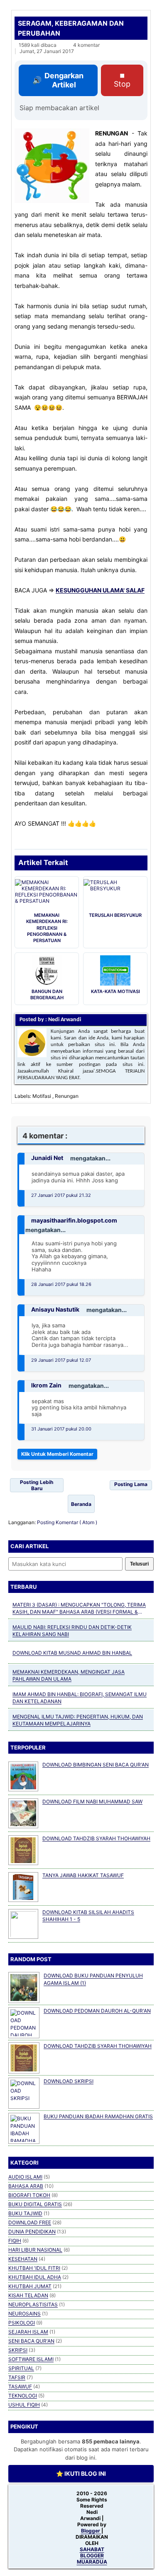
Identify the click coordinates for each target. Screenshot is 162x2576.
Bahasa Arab (26, 2186)
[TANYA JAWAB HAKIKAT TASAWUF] (23, 1887)
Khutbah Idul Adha (35, 2277)
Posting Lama (131, 1484)
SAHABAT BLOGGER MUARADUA (92, 2555)
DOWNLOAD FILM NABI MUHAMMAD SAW (92, 1802)
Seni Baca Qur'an (31, 2341)
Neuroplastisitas (33, 2304)
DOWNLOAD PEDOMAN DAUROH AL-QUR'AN (97, 2011)
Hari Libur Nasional (35, 2250)
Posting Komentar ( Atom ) (67, 1522)
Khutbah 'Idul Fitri (34, 2268)
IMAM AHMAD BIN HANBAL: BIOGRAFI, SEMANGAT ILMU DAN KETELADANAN (80, 1698)
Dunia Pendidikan (32, 2232)
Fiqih (15, 2241)
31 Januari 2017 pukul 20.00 (61, 1429)
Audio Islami (25, 2177)
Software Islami (31, 2359)
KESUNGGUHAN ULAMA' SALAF (100, 590)
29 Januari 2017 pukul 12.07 (61, 1360)
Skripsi (18, 2350)
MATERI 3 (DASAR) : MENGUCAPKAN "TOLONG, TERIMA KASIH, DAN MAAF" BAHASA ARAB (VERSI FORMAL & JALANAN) (79, 1609)
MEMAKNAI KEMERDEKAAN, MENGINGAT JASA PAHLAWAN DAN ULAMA (69, 1675)
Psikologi (22, 2323)
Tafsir (17, 2377)
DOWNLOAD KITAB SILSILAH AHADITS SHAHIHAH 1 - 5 (88, 1916)
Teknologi (23, 2396)
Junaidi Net (47, 1158)
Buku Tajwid (25, 2213)
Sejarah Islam (28, 2332)
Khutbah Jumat (30, 2286)
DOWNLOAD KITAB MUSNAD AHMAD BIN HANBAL (72, 1653)
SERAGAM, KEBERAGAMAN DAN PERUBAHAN (71, 28)
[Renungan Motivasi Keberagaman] (52, 166)
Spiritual (21, 2368)
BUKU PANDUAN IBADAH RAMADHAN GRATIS (98, 2116)
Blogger (91, 2531)
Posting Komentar (57, 1454)
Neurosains (25, 2314)
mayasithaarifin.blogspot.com (74, 1220)
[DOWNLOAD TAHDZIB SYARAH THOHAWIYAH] (23, 1850)
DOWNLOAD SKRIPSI (69, 2081)
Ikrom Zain (46, 1385)
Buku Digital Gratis (35, 2204)
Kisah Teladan (28, 2295)
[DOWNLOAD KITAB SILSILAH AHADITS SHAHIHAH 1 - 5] (23, 1924)
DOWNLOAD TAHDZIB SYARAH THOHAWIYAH (96, 1838)
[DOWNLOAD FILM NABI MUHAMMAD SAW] (23, 1813)
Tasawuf (20, 2386)
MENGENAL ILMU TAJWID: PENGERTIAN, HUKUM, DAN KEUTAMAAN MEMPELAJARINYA (78, 1720)
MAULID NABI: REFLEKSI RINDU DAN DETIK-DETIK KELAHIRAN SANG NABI (72, 1631)
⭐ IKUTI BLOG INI (81, 2474)
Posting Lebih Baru (37, 1485)
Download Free (30, 2222)
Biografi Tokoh (29, 2195)
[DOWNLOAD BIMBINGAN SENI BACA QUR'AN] (23, 1776)
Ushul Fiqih (24, 2405)
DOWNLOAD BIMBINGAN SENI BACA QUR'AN (96, 1765)
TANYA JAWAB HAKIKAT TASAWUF (83, 1875)
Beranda (81, 1504)
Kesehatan (23, 2259)
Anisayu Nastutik (55, 1309)
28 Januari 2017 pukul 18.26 (61, 1284)
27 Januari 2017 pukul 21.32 (61, 1195)
